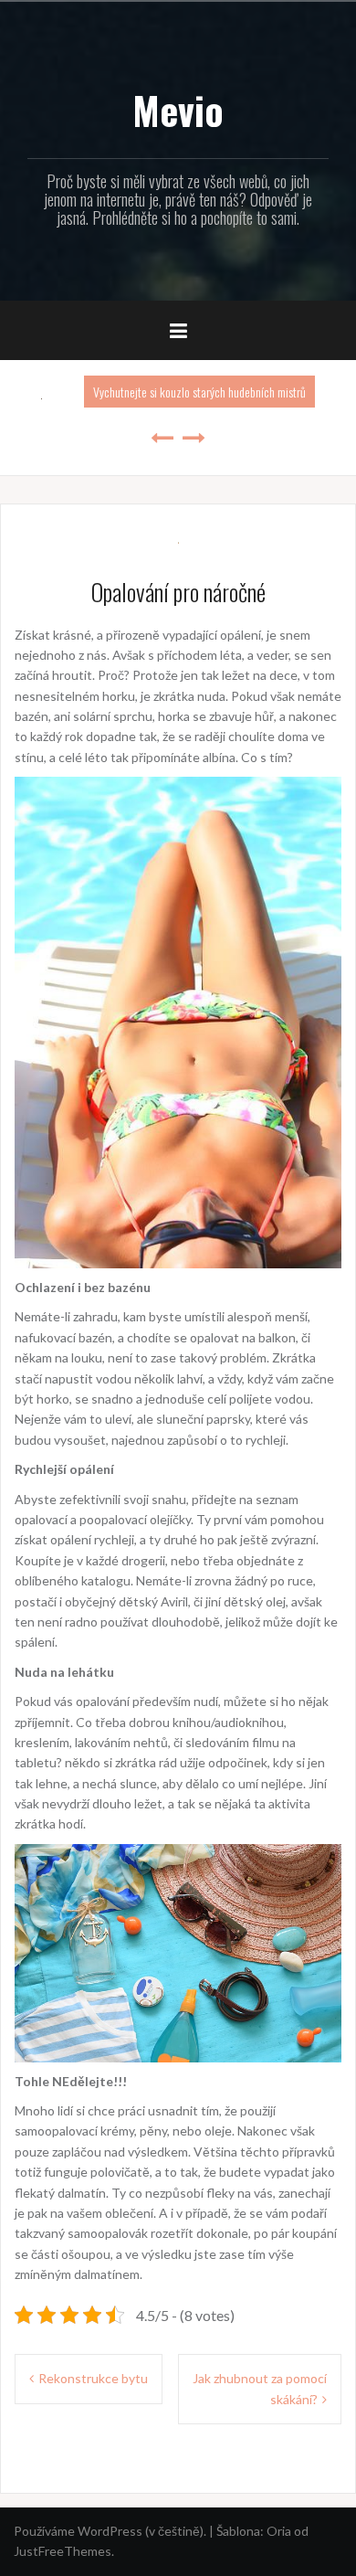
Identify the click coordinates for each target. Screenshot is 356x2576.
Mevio (178, 110)
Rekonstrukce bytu (93, 2378)
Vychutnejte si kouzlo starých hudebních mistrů (199, 392)
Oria (279, 2531)
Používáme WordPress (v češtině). (110, 2531)
